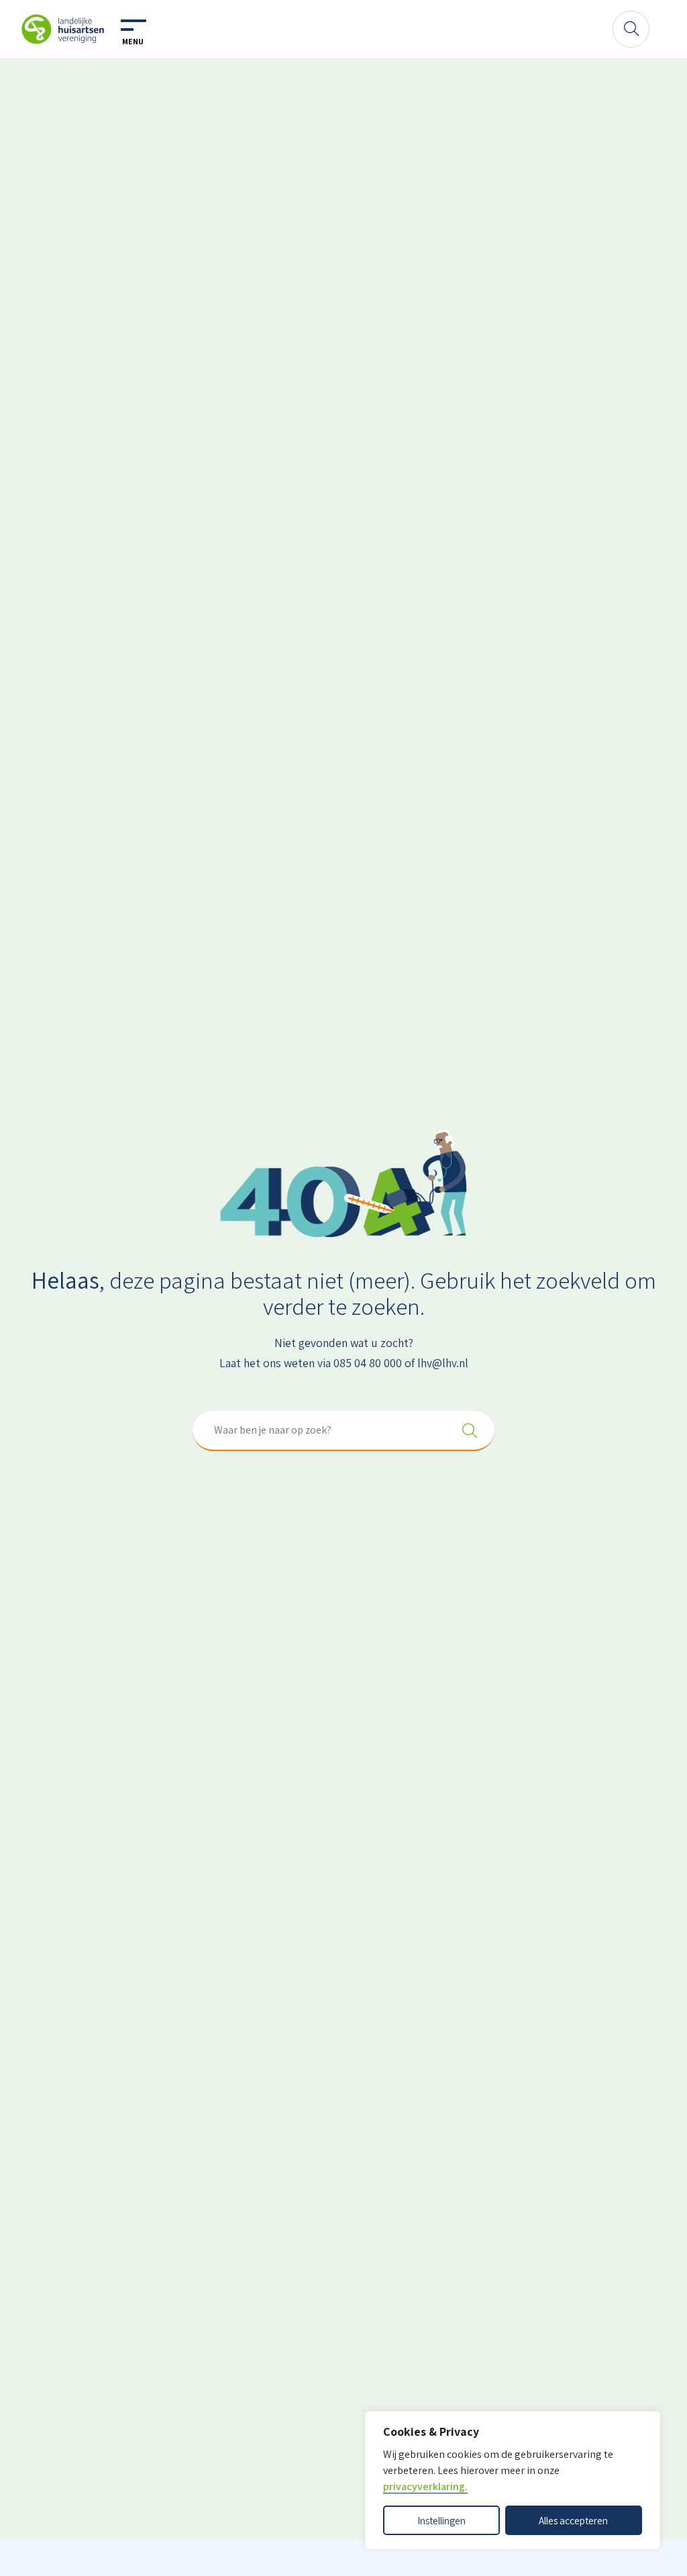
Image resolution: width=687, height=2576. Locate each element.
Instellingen (441, 2520)
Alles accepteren (573, 2520)
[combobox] (343, 1431)
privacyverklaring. (425, 2486)
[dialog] (513, 2480)
